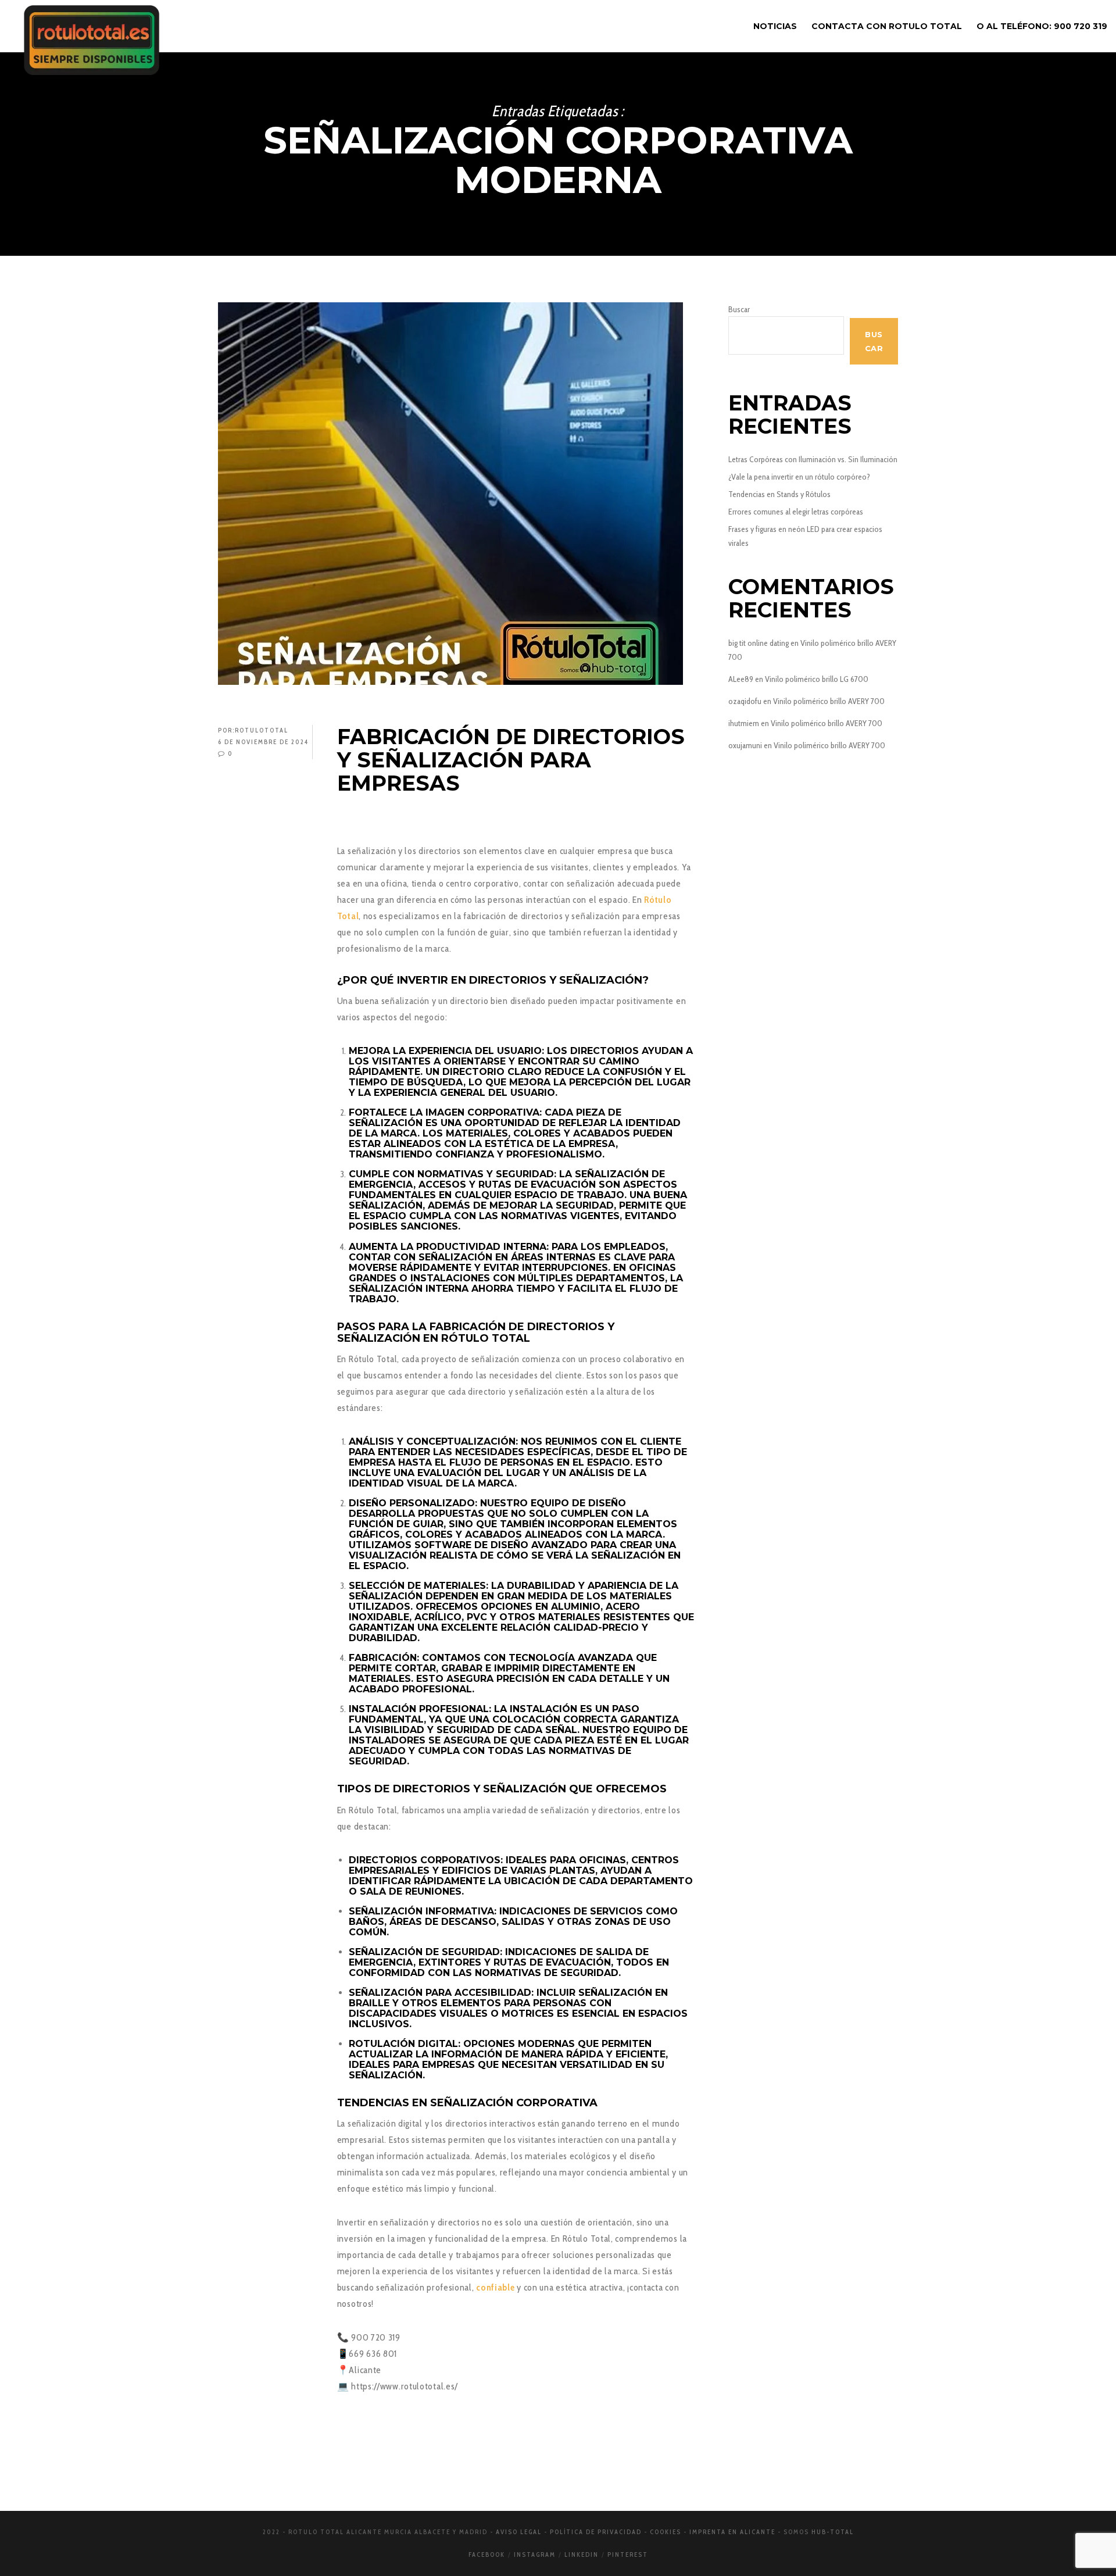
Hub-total (833, 2532)
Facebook (487, 2554)
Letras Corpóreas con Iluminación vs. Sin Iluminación (813, 459)
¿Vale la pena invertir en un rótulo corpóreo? (799, 477)
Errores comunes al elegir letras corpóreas (796, 512)
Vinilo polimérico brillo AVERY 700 (829, 701)
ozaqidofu (745, 701)
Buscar (739, 309)
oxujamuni (745, 745)
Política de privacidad (596, 2532)
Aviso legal (519, 2532)
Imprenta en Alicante (732, 2532)
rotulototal (262, 730)
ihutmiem (744, 723)
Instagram (535, 2554)
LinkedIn (582, 2554)
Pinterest (628, 2554)
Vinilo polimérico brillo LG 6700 (817, 679)
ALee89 (741, 679)
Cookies (666, 2532)
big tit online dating (759, 643)
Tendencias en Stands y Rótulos (779, 494)
